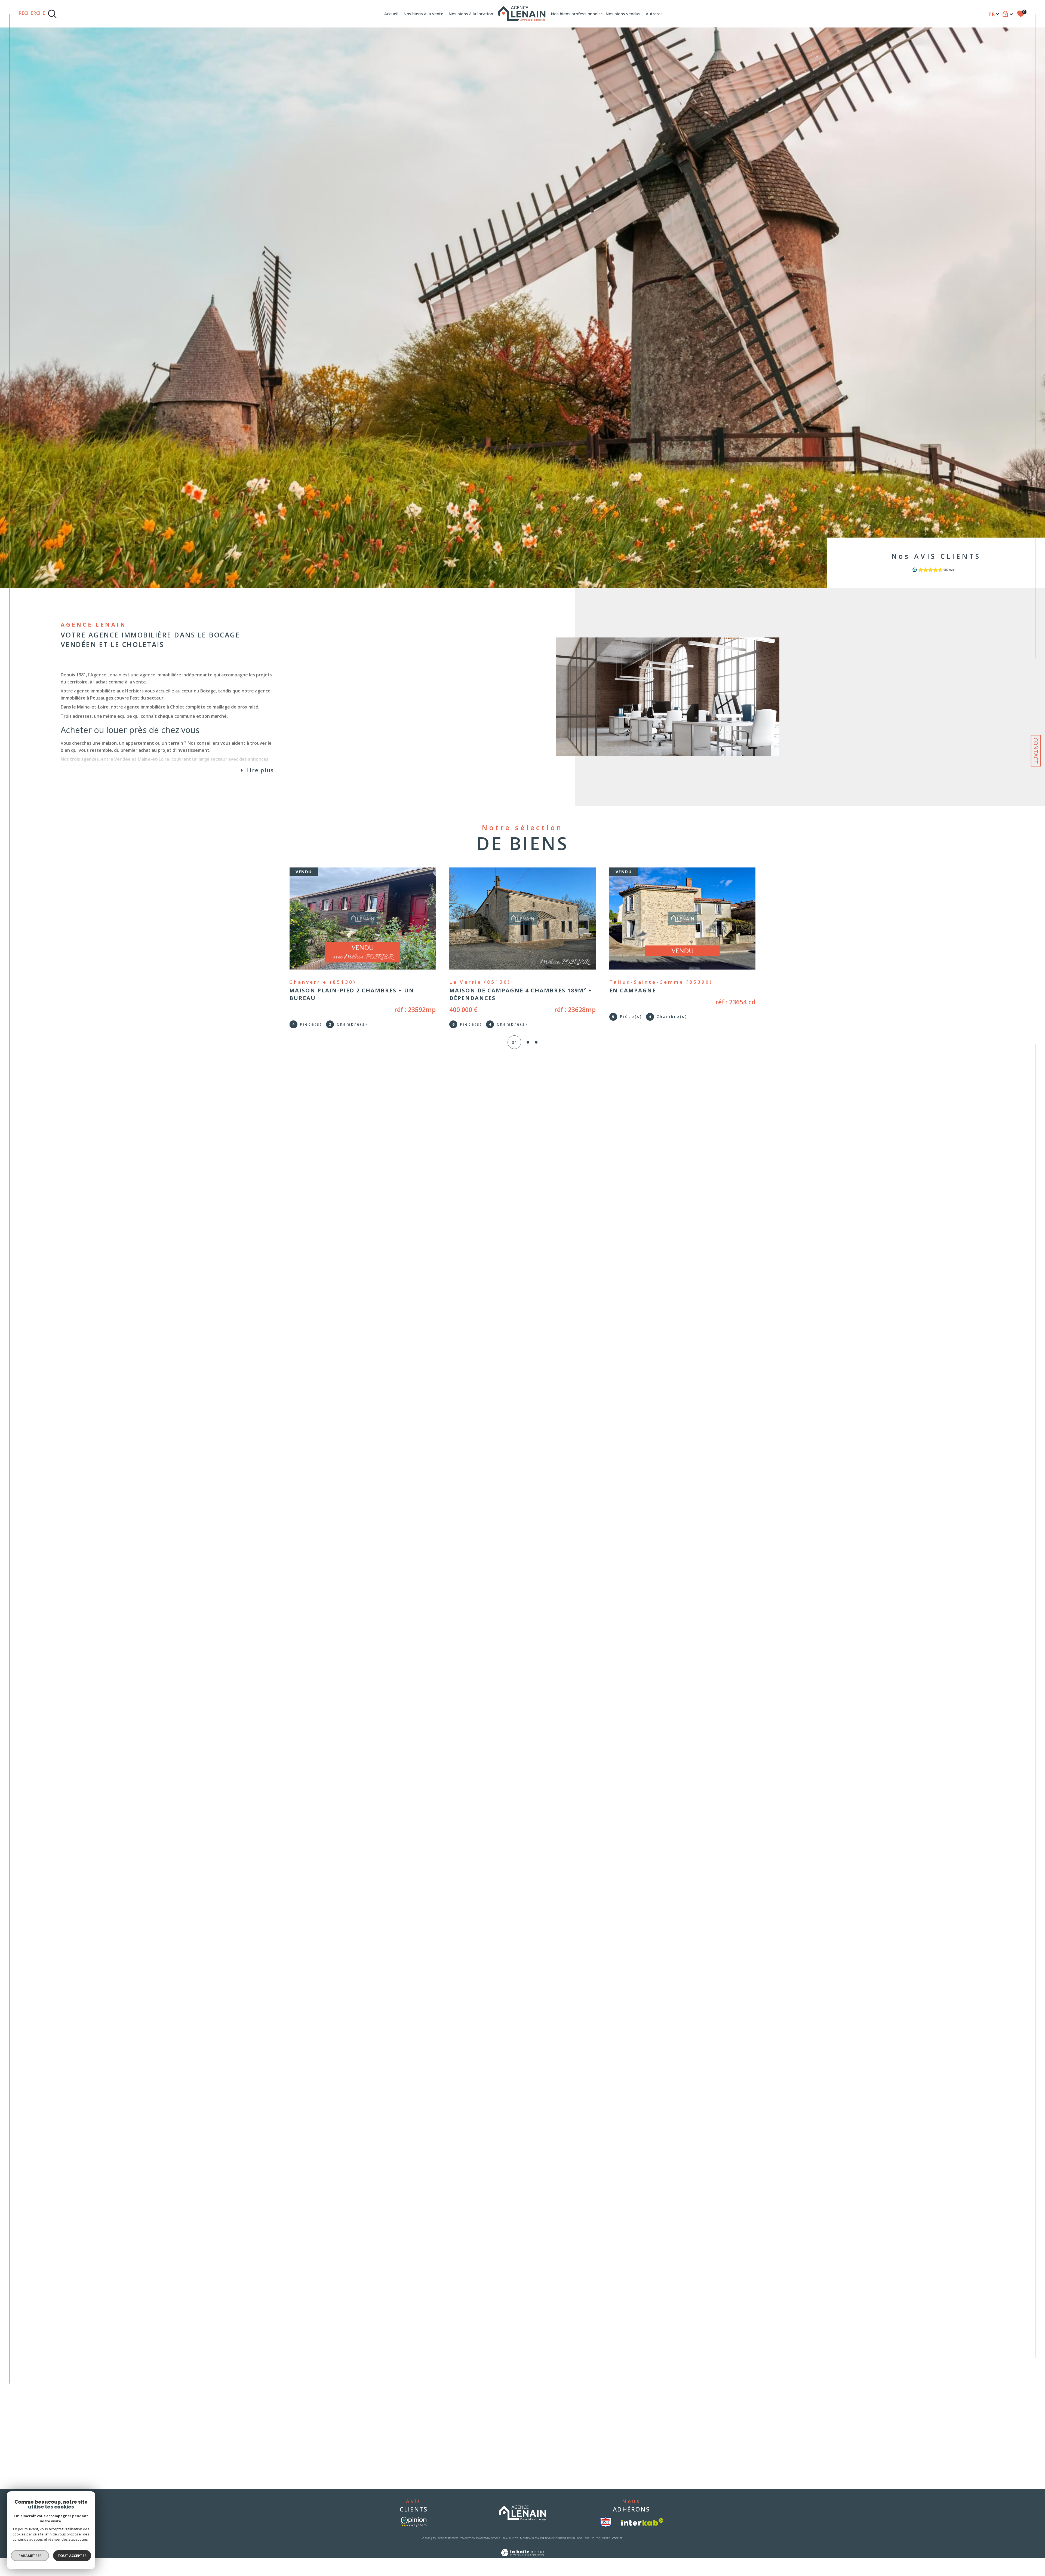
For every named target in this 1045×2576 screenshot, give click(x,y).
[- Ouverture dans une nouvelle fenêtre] (414, 2529)
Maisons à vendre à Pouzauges (397, 2410)
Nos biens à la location (471, 14)
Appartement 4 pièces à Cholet (644, 2451)
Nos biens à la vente (423, 14)
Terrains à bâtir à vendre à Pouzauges (403, 2426)
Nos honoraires (555, 2546)
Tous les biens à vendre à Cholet (522, 2402)
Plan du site (510, 2546)
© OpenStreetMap (1022, 2359)
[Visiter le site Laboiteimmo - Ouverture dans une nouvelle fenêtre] (522, 2567)
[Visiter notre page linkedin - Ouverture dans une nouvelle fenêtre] (139, 2302)
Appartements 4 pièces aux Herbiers (649, 2418)
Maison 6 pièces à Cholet (638, 2467)
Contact (1036, 751)
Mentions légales (531, 2546)
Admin (571, 2546)
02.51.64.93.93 (98, 2214)
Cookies (617, 2546)
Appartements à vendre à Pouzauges (402, 2418)
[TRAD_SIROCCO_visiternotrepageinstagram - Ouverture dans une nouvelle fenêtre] (120, 2302)
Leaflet (983, 2359)
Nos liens (583, 2546)
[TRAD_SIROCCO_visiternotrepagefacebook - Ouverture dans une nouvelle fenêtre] (82, 2302)
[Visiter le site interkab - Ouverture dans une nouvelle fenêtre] (642, 2530)
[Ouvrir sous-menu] (602, 13)
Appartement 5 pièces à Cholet (644, 2459)
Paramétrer (30, 2556)
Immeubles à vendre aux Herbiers (399, 2402)
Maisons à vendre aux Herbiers (397, 2385)
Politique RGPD (601, 2546)
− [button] (1028, 2146)
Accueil (391, 14)
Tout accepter (72, 2556)
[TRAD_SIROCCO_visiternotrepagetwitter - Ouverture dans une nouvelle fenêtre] (101, 2302)
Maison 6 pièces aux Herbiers (643, 2402)
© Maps (998, 2359)
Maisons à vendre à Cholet (392, 2443)
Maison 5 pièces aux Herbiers (643, 2394)
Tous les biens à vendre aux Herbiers (527, 2385)
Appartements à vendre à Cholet (398, 2434)
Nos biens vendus (623, 14)
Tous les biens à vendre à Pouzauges (526, 2394)
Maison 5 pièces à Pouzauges (642, 2426)
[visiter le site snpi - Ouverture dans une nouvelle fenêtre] (606, 2529)
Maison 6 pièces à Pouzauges (642, 2434)
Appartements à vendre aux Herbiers (402, 2394)
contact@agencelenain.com (110, 2229)
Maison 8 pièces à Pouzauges (642, 2443)
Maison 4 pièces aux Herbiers (643, 2385)
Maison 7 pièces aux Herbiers (643, 2410)
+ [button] (1028, 2138)
